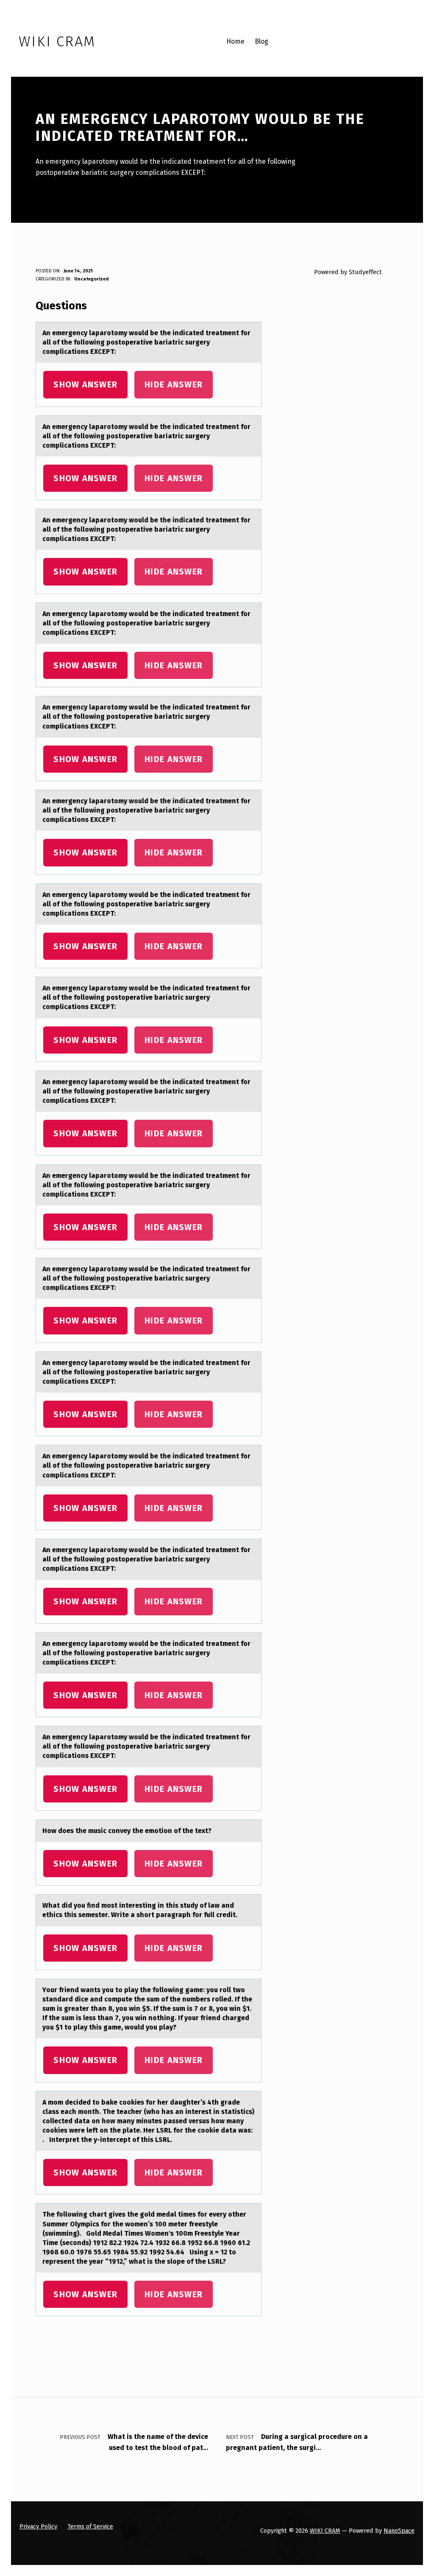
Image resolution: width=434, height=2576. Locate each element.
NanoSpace (399, 2531)
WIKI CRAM (325, 2531)
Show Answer (85, 384)
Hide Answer (174, 384)
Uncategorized (91, 279)
